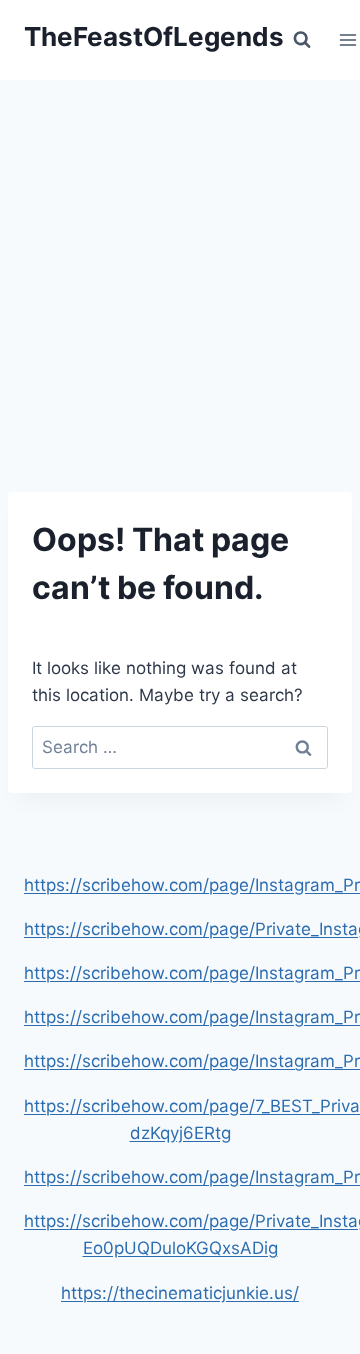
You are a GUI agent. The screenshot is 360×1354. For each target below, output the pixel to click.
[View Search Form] (302, 40)
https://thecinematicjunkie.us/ (180, 1293)
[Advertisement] (180, 270)
